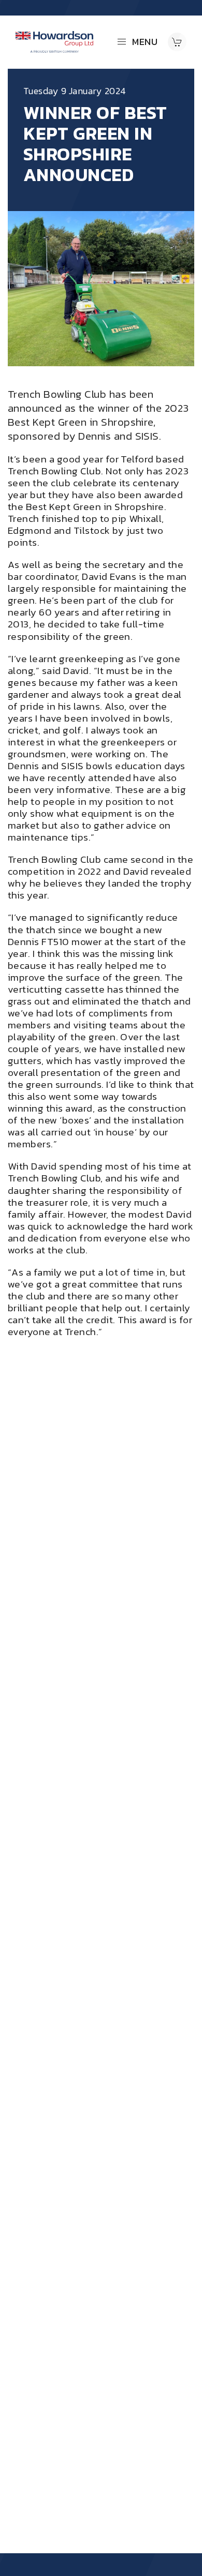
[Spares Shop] (177, 42)
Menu (145, 42)
